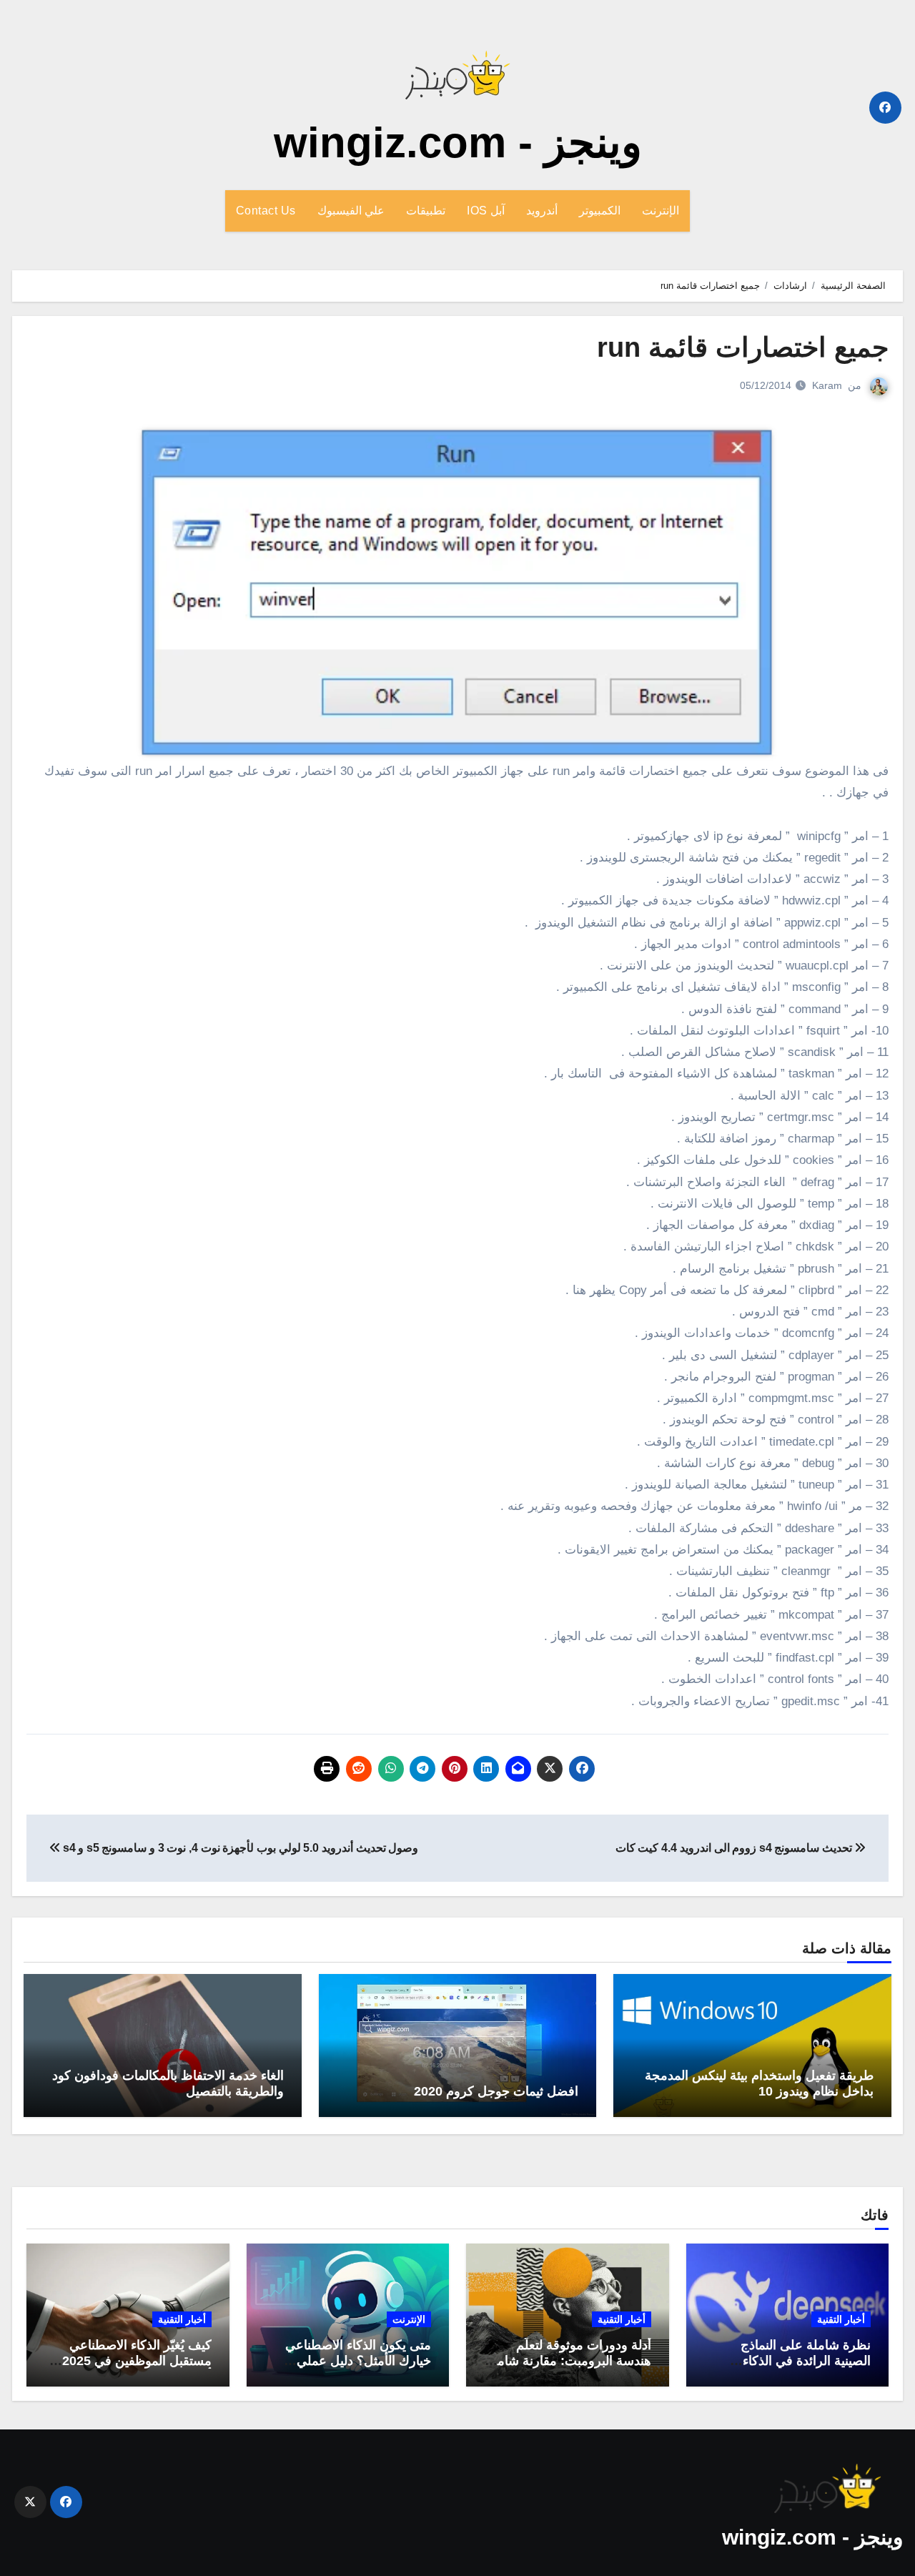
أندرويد (542, 211)
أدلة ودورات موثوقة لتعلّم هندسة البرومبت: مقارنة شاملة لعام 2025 (569, 2360)
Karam (827, 385)
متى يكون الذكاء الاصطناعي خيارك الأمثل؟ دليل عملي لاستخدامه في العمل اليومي (357, 2360)
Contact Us (266, 211)
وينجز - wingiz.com (458, 143)
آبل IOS (486, 211)
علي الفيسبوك (351, 211)
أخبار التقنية (841, 2319)
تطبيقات (426, 211)
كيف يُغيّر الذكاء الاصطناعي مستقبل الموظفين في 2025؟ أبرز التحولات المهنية (133, 2360)
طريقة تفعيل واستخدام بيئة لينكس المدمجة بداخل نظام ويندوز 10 (759, 2083)
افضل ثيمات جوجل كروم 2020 (496, 2091)
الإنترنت (661, 211)
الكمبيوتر (600, 211)
